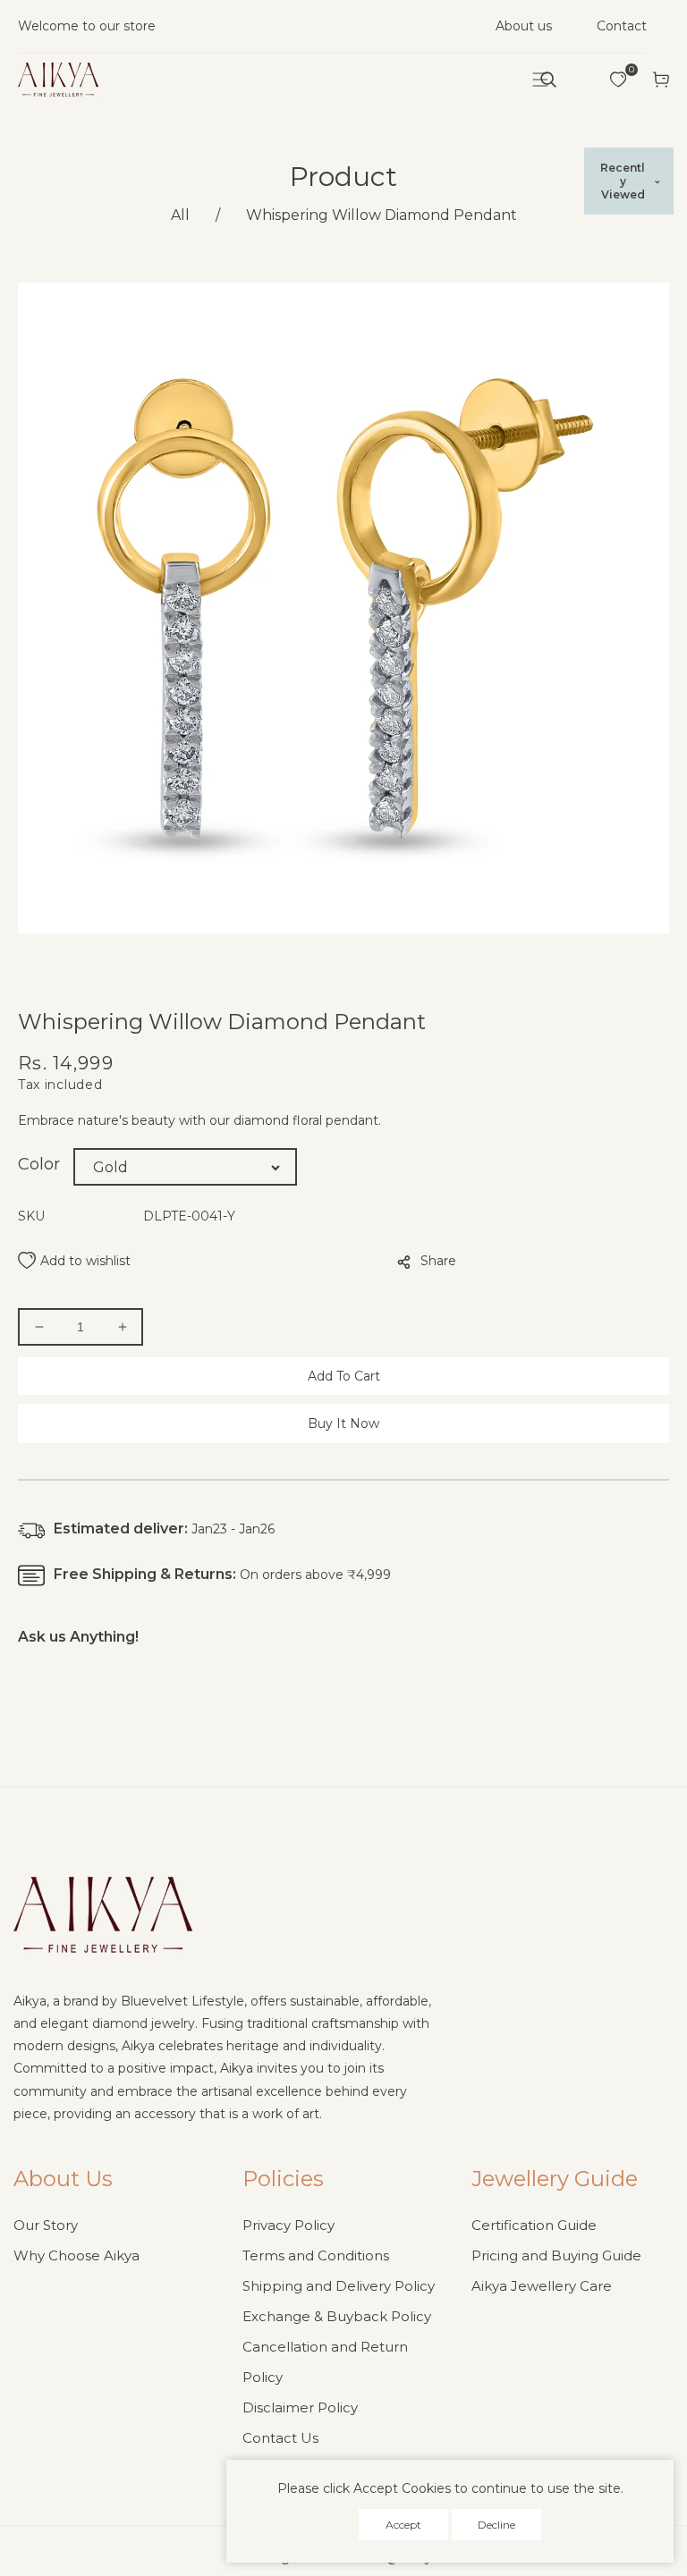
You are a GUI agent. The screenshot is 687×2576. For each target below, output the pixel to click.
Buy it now (343, 1423)
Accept (403, 2525)
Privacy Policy (288, 2225)
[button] (548, 80)
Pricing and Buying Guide (556, 2255)
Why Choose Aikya (76, 2255)
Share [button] (438, 1261)
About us (524, 26)
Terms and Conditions (316, 2255)
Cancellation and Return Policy (325, 2362)
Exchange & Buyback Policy (337, 2316)
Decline (496, 2525)
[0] (618, 80)
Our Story (46, 2225)
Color (39, 1164)
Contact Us (280, 2438)
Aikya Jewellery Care (542, 2286)
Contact (622, 26)
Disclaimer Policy (300, 2407)
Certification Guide (534, 2225)
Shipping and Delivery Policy (339, 2286)
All (180, 215)
